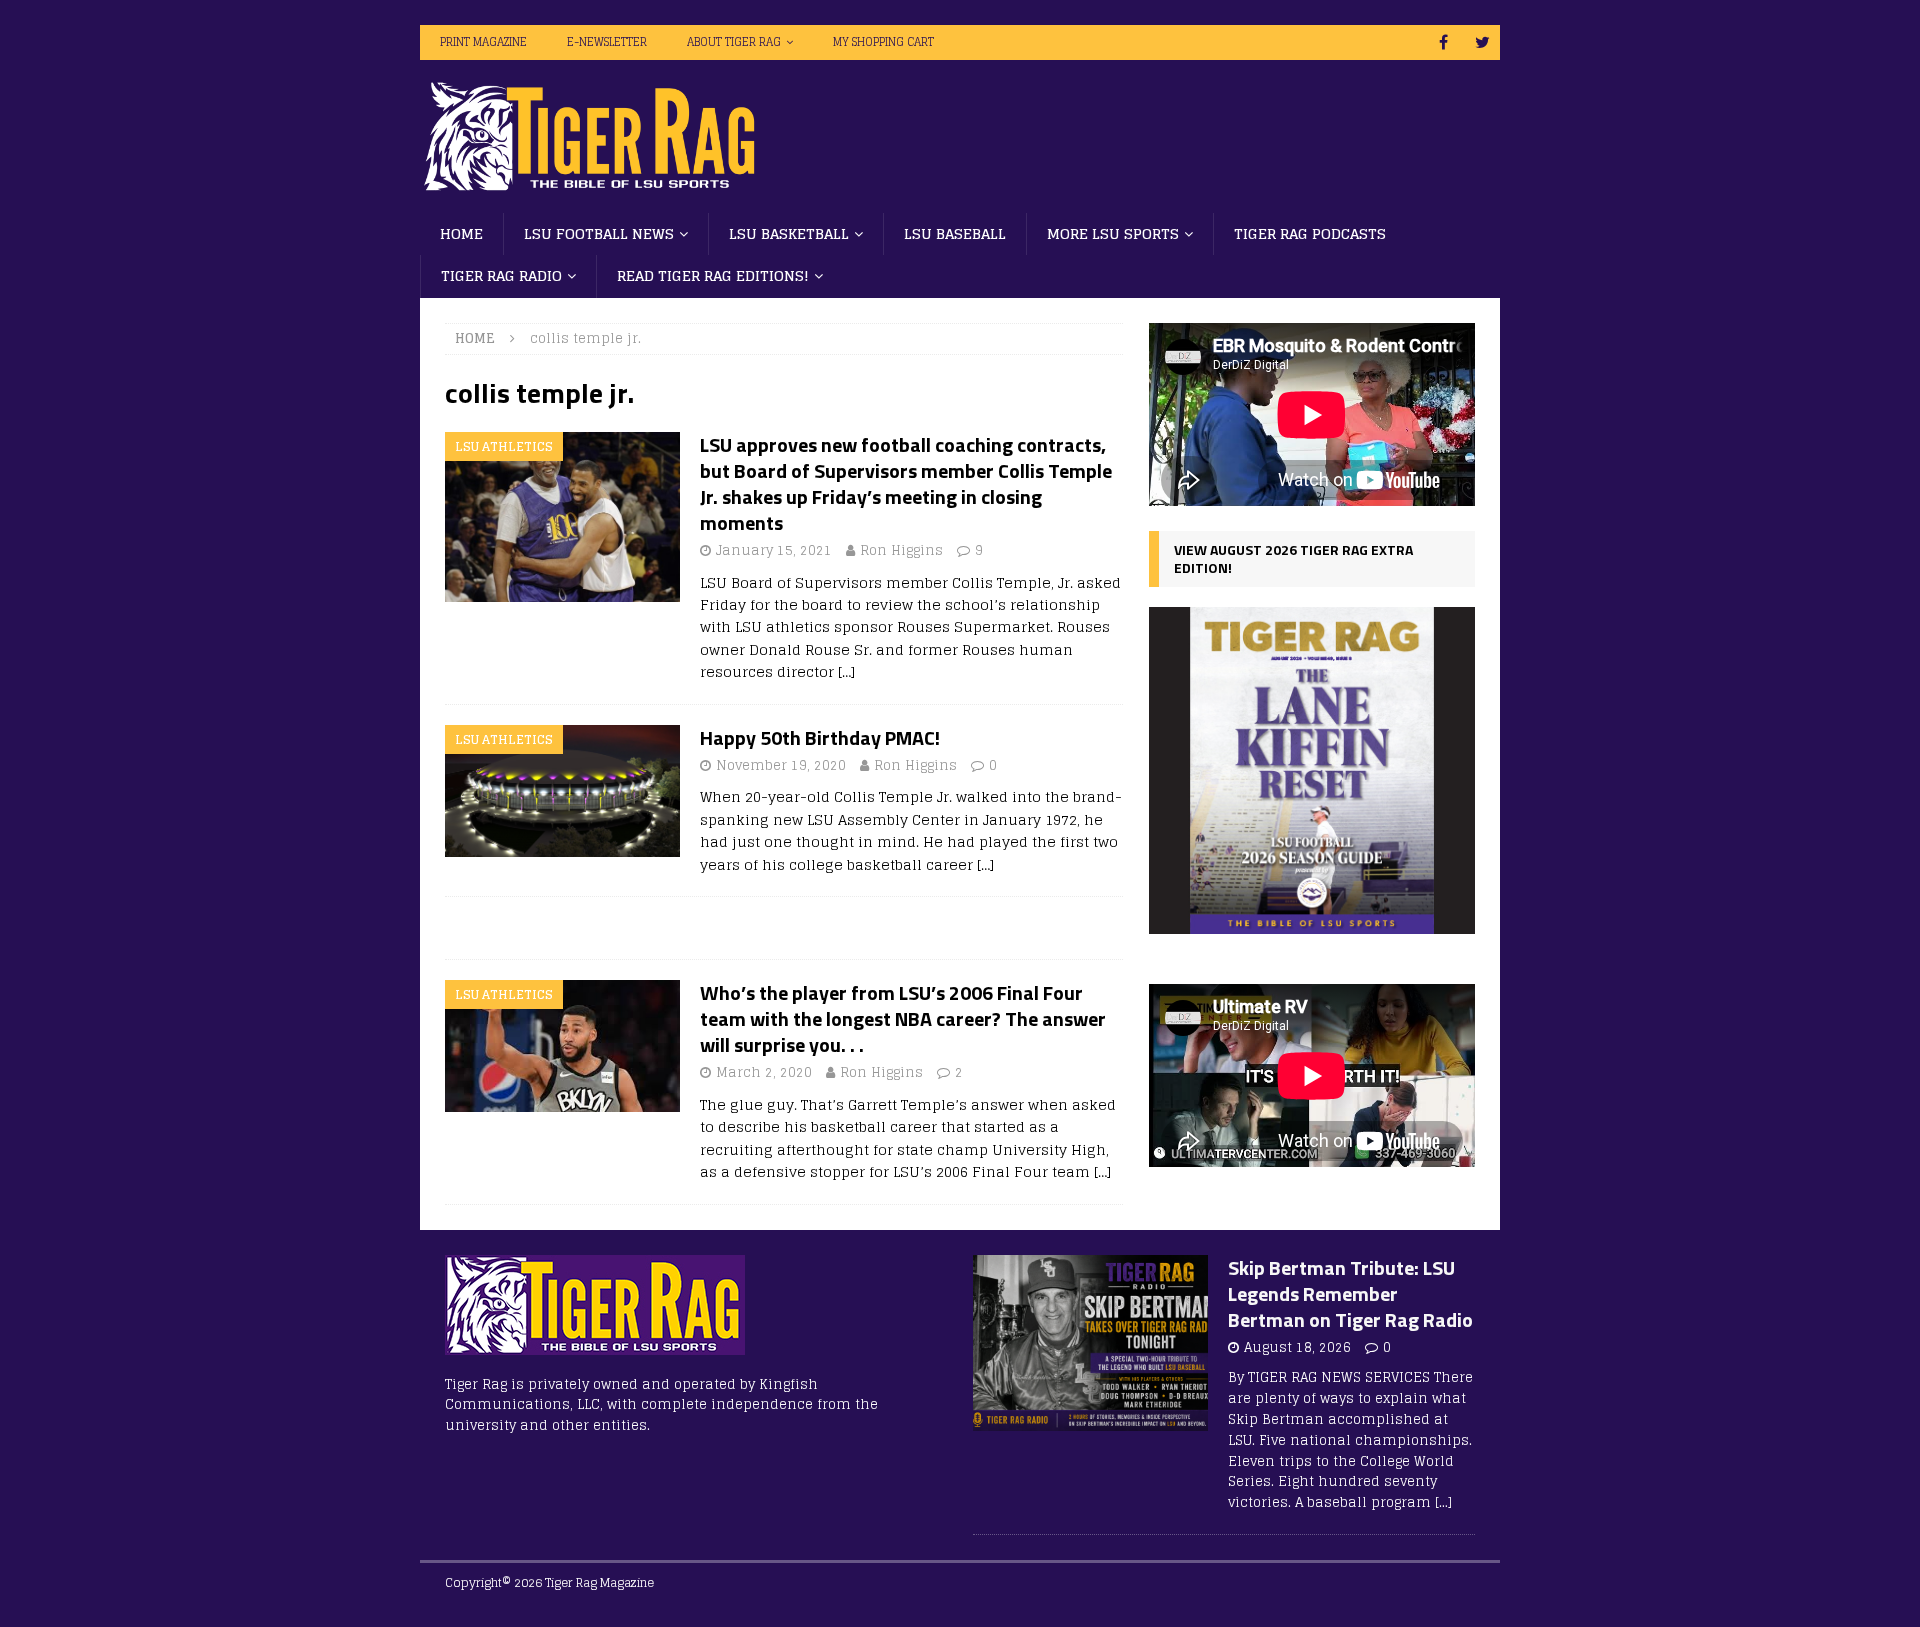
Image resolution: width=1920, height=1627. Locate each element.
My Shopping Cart (883, 42)
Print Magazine (483, 42)
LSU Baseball (955, 233)
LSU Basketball (789, 233)
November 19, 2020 (781, 765)
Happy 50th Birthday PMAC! (820, 737)
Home (461, 233)
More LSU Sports (1113, 233)
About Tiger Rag (734, 42)
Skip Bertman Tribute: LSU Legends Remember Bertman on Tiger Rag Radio (1350, 1293)
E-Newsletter (607, 42)
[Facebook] (1443, 42)
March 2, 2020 (764, 1072)
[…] (846, 671)
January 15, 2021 (774, 550)
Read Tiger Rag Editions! (713, 275)
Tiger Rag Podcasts (1310, 233)
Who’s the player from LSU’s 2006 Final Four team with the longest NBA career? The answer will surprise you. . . (903, 1018)
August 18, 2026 (1297, 1347)
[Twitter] (1482, 42)
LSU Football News (599, 233)
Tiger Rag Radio (501, 275)
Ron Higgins (901, 550)
